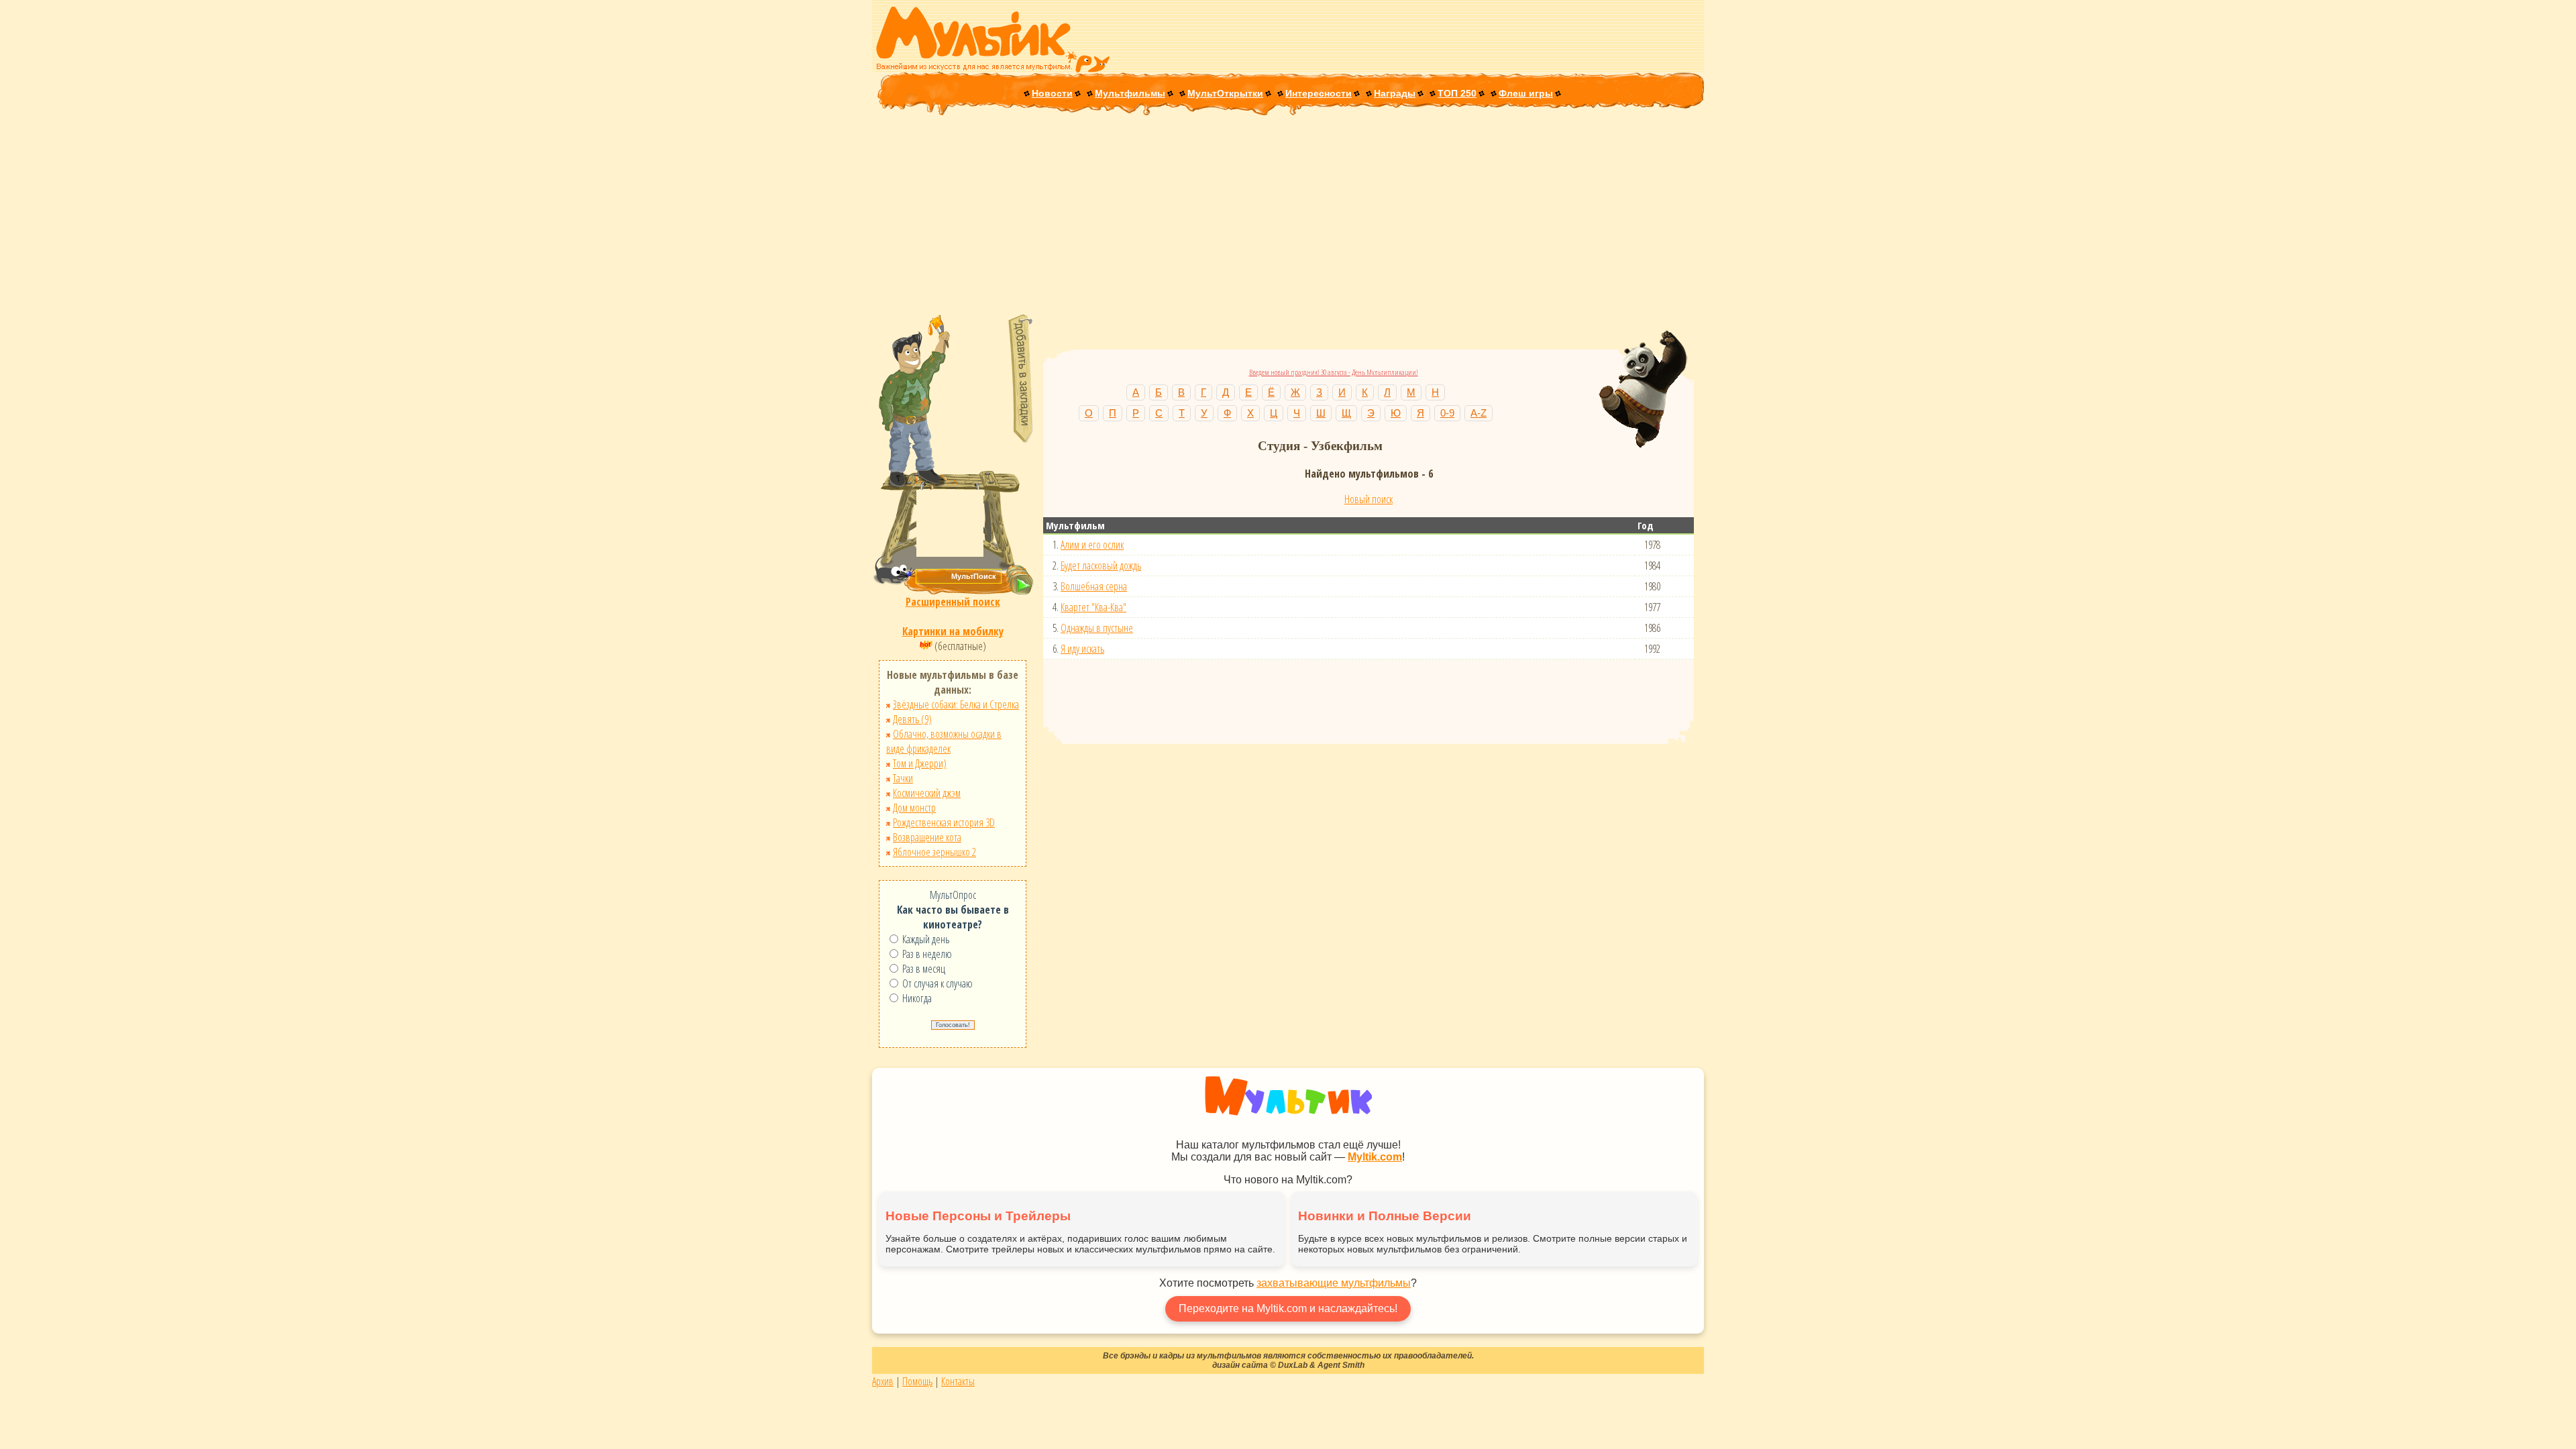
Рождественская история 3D (944, 822)
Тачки (903, 778)
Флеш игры (1526, 93)
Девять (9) (912, 719)
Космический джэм (927, 793)
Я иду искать (1082, 649)
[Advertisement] (1288, 216)
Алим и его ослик (1092, 545)
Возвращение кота (927, 837)
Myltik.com (1375, 1157)
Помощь (917, 1381)
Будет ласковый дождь (1101, 566)
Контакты (958, 1381)
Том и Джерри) (920, 763)
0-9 (1447, 413)
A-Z (1479, 413)
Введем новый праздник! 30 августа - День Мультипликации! (1334, 372)
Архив (883, 1381)
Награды (1395, 93)
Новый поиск (1368, 499)
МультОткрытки (1225, 93)
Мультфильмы (1130, 93)
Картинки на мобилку (953, 631)
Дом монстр (914, 808)
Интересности (1319, 93)
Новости (1052, 93)
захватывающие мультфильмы (1334, 1283)
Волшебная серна (1094, 586)
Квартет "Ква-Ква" (1093, 607)
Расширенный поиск (953, 602)
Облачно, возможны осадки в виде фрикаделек (944, 741)
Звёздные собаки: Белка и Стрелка (956, 704)
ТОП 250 (1457, 93)
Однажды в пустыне (1097, 628)
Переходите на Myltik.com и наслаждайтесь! (1288, 1308)
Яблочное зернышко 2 (934, 852)
